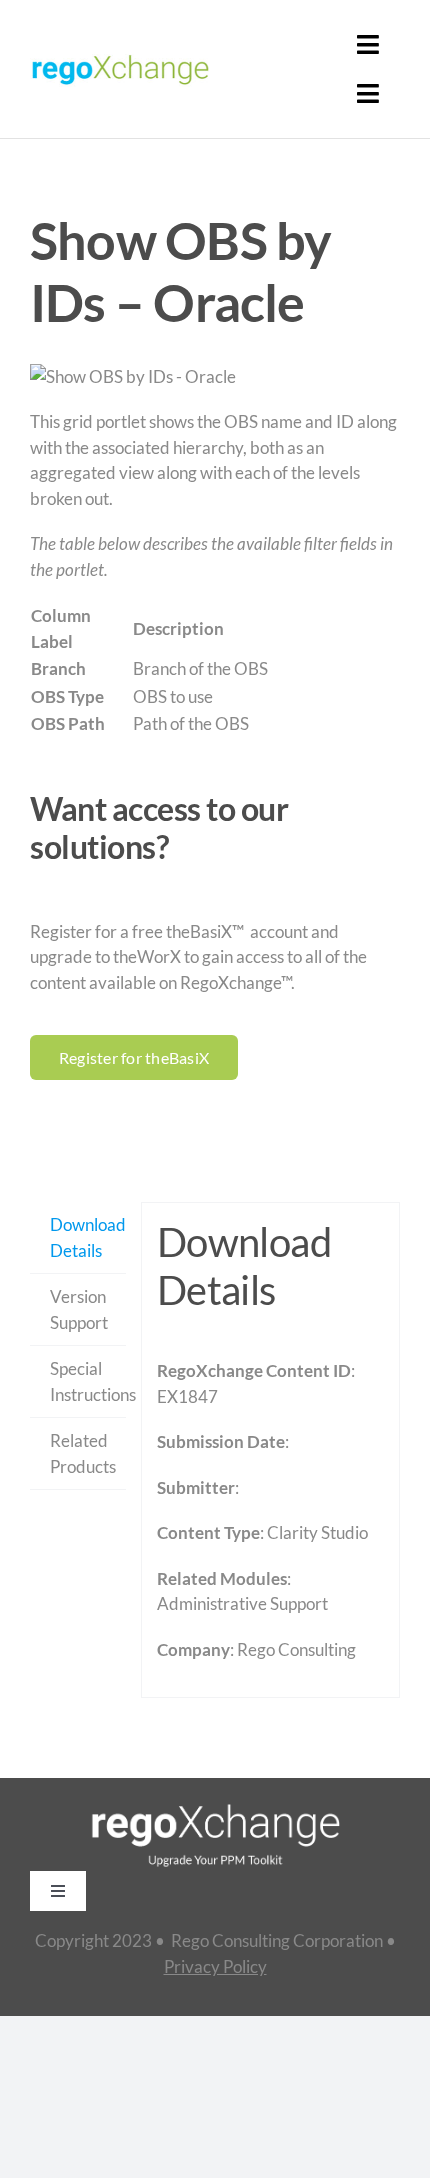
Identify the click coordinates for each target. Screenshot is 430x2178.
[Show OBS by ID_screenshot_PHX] (215, 377)
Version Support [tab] (79, 1309)
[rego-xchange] (119, 54)
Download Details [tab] (88, 1237)
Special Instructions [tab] (88, 1381)
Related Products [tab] (83, 1453)
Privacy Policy (215, 1966)
